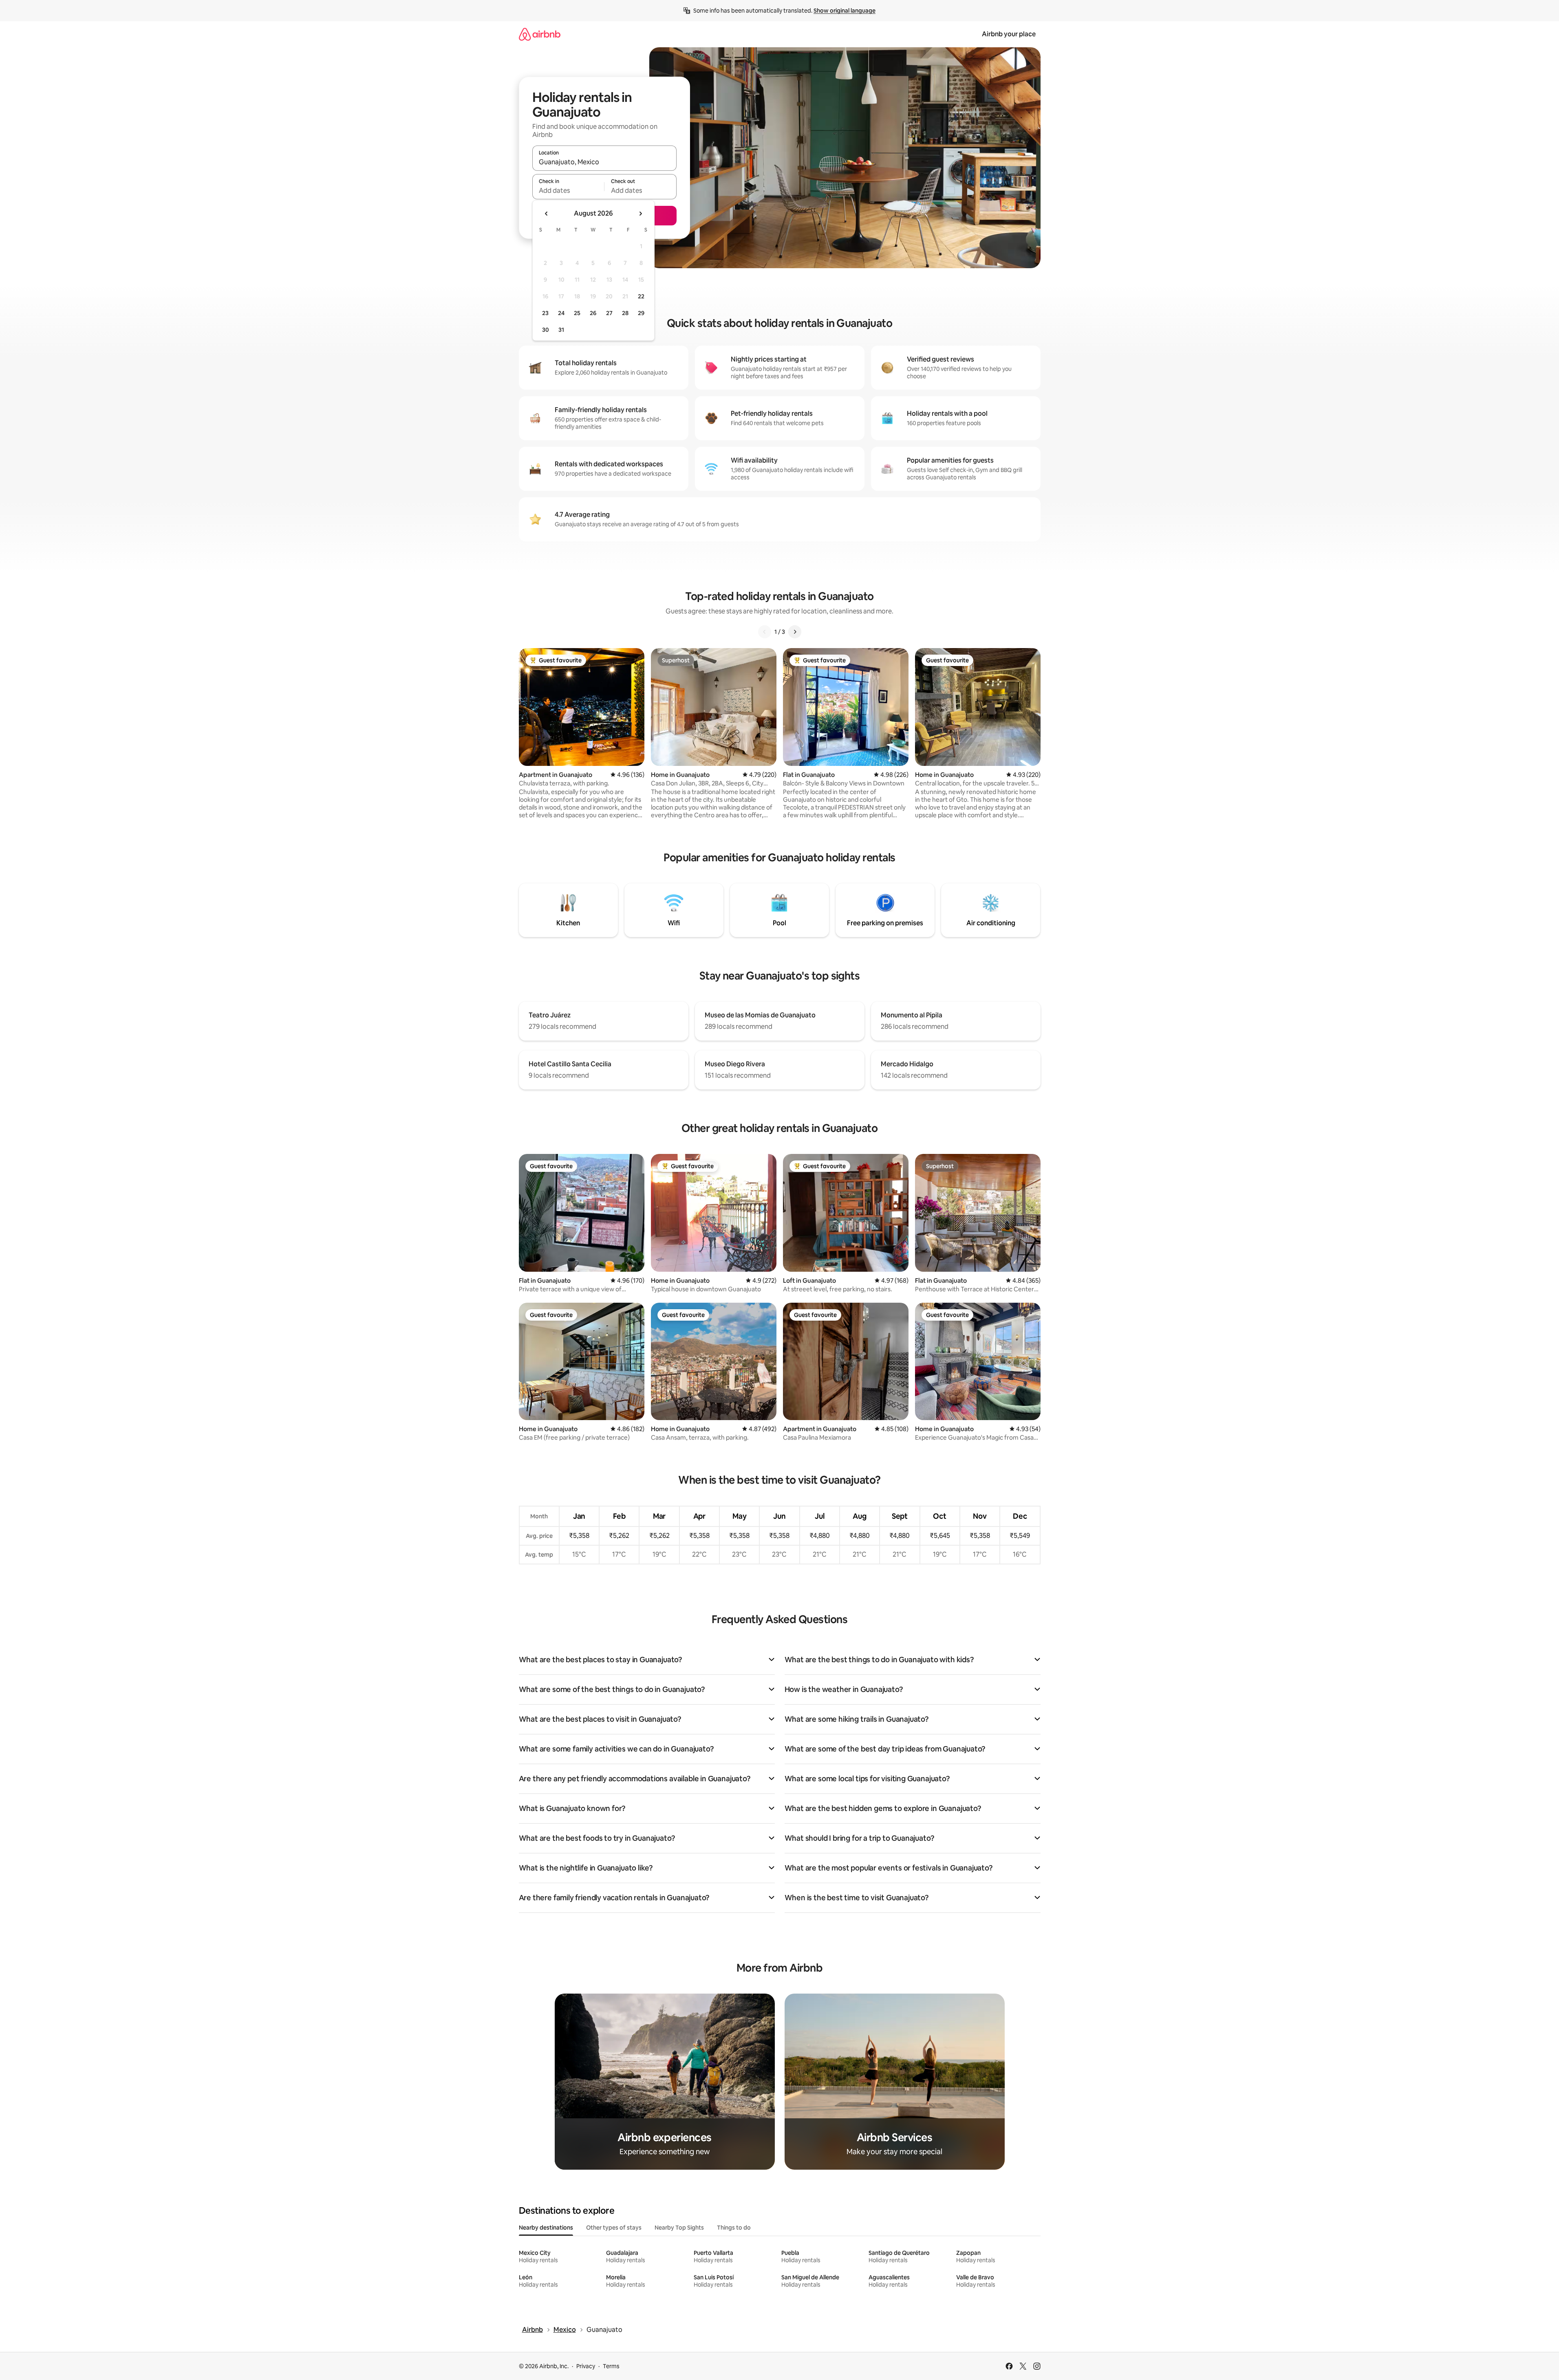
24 (561, 313)
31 (561, 330)
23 (545, 313)
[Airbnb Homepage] (540, 34)
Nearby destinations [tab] (546, 2228)
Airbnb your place (1009, 34)
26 (593, 313)
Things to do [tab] (734, 2228)
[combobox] (604, 162)
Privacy (586, 2366)
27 (609, 313)
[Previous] (765, 632)
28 (625, 313)
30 (546, 330)
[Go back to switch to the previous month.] (547, 214)
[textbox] (568, 190)
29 (641, 313)
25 (577, 313)
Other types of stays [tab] (614, 2228)
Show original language (845, 11)
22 (641, 296)
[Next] (795, 632)
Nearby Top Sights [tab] (679, 2228)
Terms (611, 2366)
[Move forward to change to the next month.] (640, 214)
